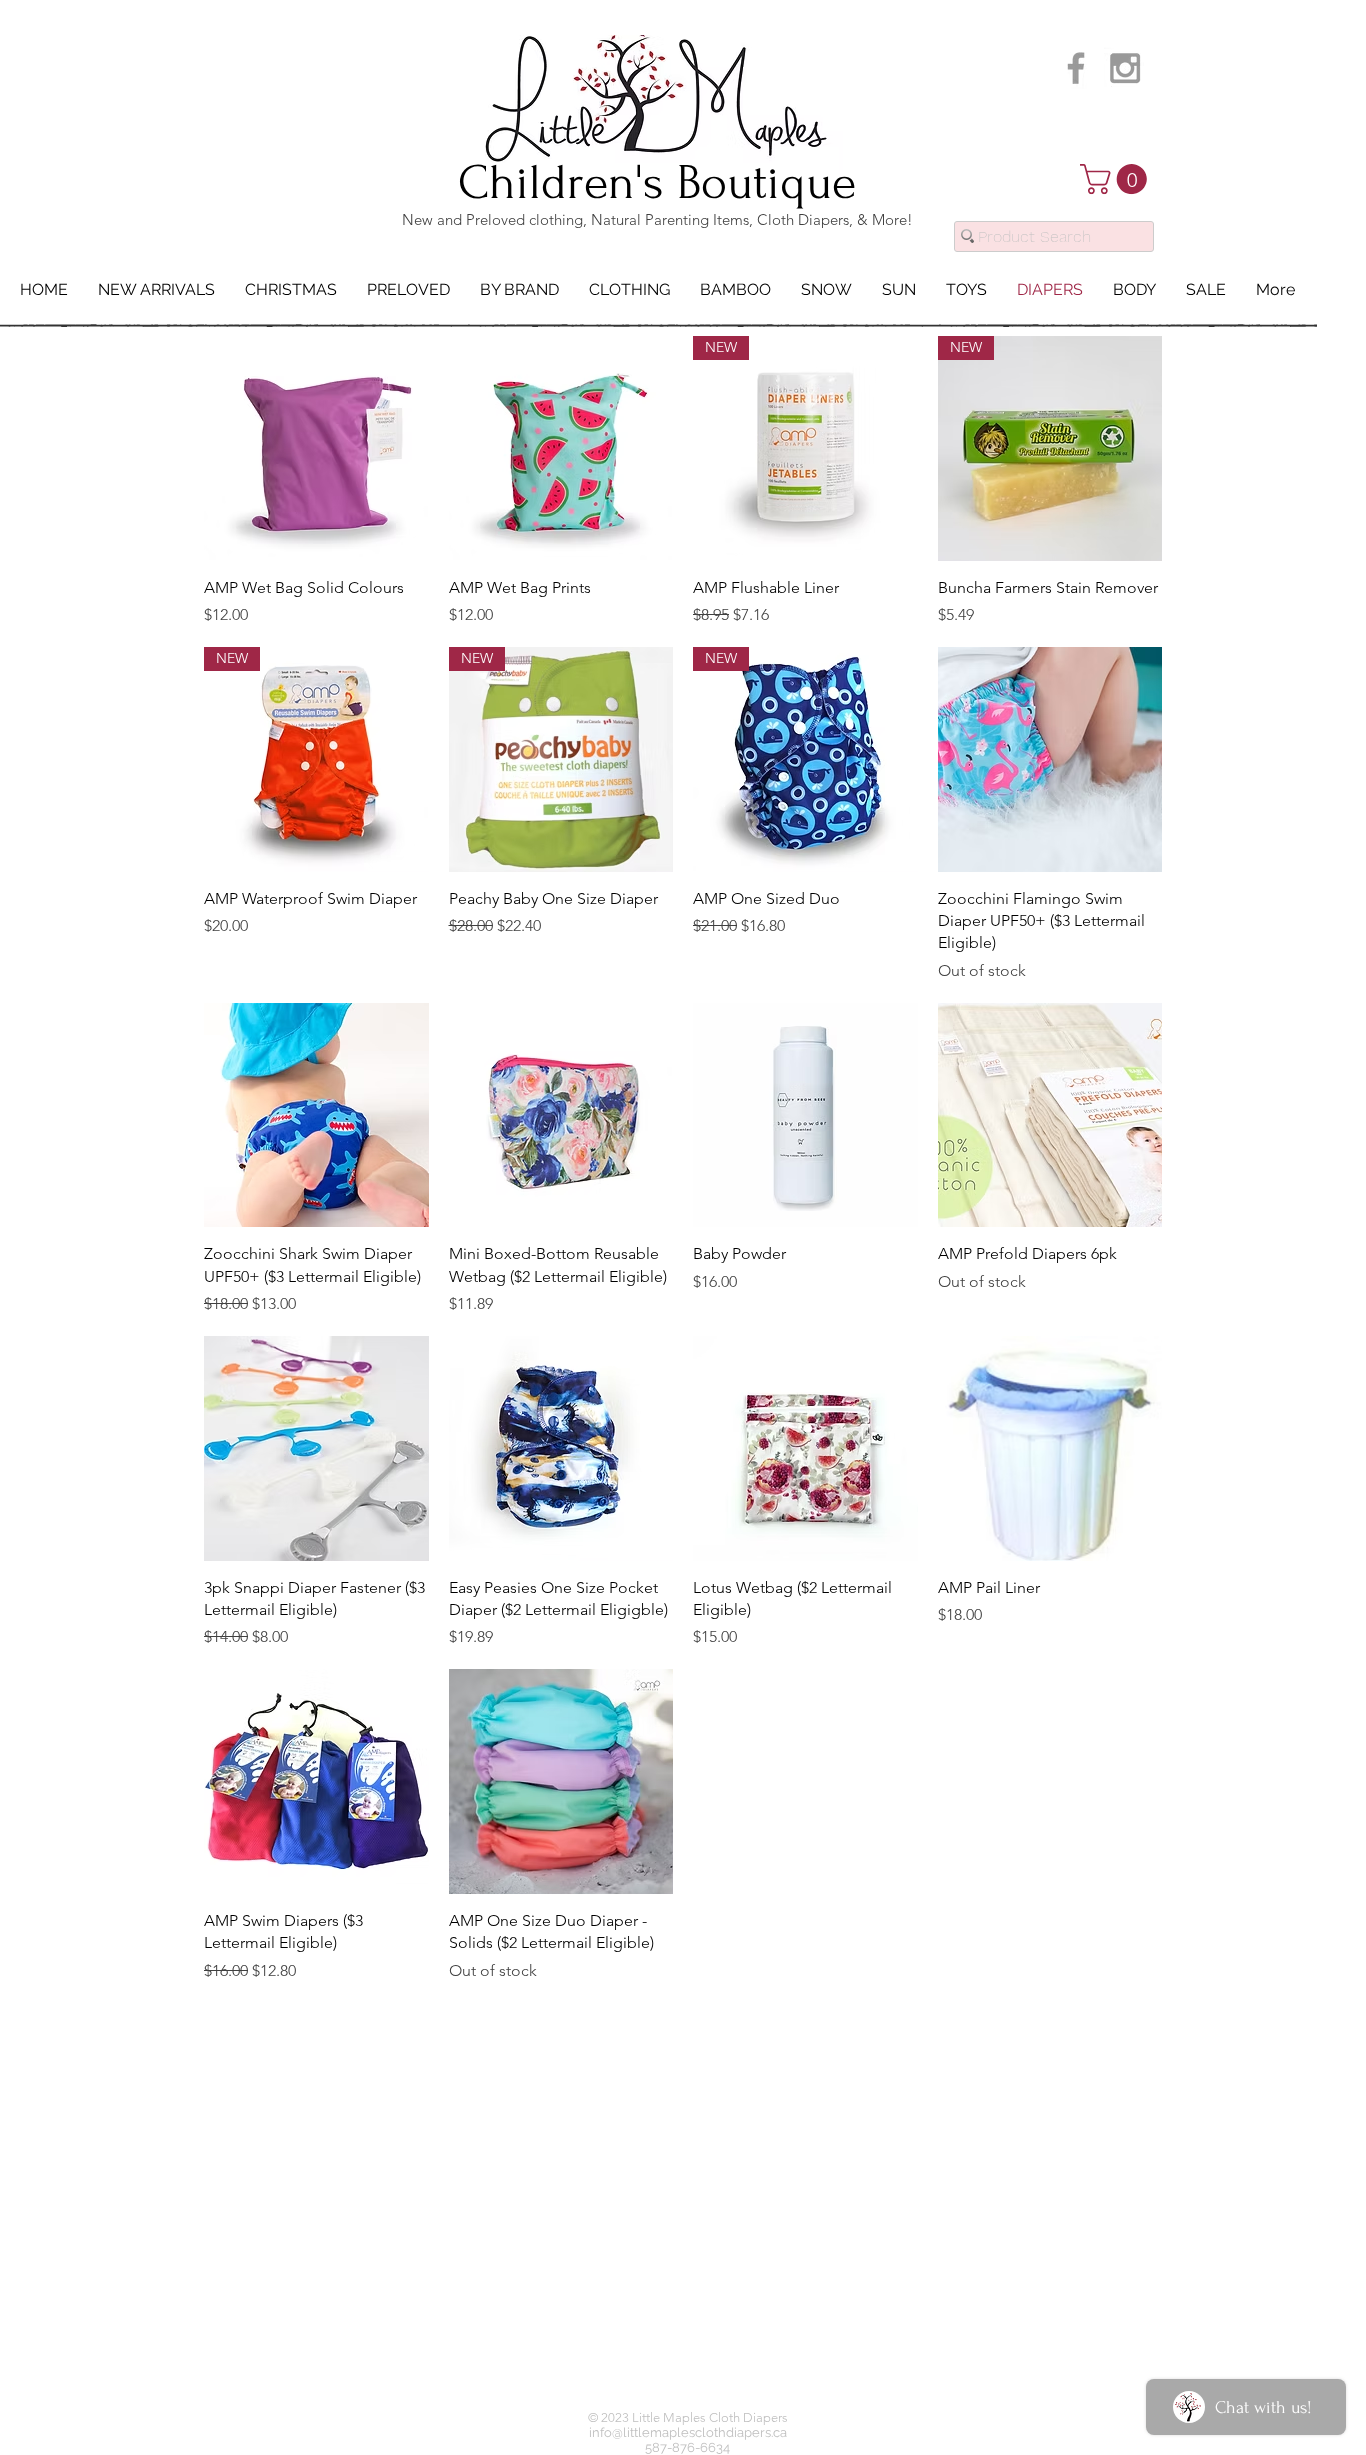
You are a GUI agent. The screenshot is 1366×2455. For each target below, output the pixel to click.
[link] (1117, 179)
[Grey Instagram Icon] (1125, 68)
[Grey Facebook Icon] (1076, 68)
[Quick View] (316, 448)
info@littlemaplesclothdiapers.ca (688, 2432)
